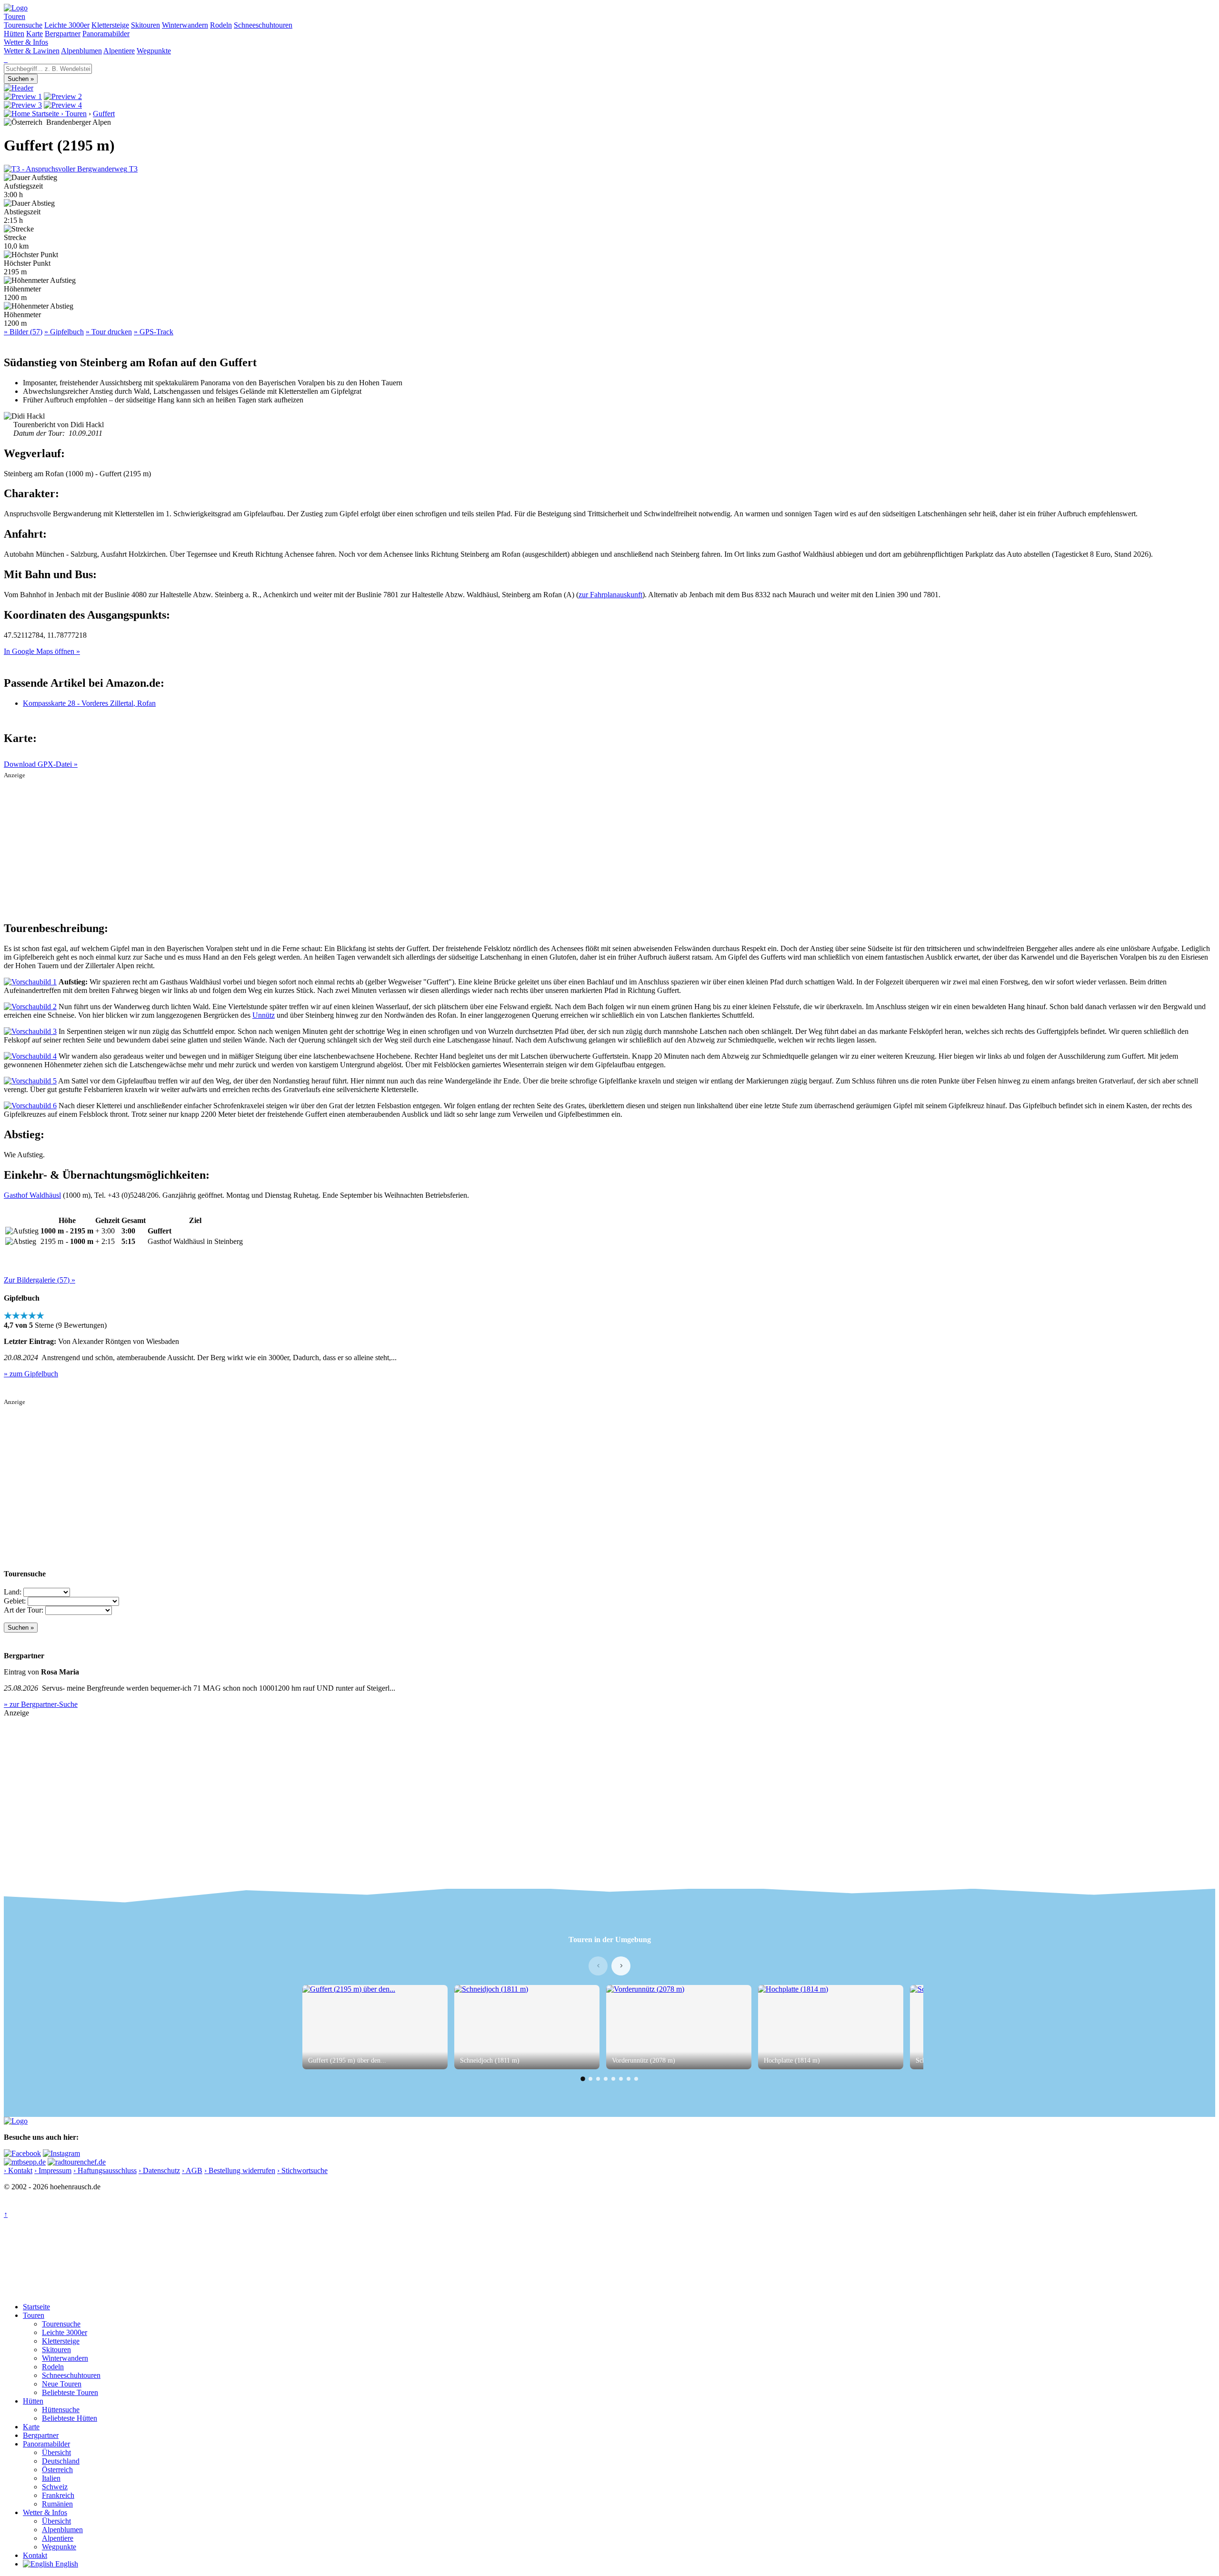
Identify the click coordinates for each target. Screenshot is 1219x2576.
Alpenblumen (81, 51)
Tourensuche (23, 25)
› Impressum (53, 2170)
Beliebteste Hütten (70, 2418)
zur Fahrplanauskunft (610, 595)
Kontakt (35, 2555)
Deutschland (61, 2461)
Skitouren (145, 25)
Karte (35, 34)
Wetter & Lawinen (32, 51)
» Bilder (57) (23, 332)
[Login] (7, 59)
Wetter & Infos (26, 42)
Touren (15, 16)
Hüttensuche (61, 2410)
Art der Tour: (24, 1610)
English (66, 2564)
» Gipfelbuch (64, 332)
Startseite (36, 2307)
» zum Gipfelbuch (31, 1374)
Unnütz (264, 1015)
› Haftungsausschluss (105, 2170)
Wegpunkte (154, 51)
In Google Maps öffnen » (42, 651)
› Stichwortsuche (302, 2170)
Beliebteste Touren (70, 2392)
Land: (13, 1592)
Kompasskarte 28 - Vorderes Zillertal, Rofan (89, 703)
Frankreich (58, 2495)
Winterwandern (185, 25)
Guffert (104, 114)
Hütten (14, 34)
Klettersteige (110, 25)
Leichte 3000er (67, 25)
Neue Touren (62, 2384)
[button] (583, 2079)
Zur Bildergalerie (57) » (40, 1280)
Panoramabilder (106, 34)
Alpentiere (119, 51)
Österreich (57, 2470)
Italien (51, 2478)
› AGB (192, 2170)
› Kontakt (18, 2170)
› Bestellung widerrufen (240, 2170)
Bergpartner (63, 34)
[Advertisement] (609, 846)
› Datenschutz (159, 2170)
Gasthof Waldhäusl (32, 1195)
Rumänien (57, 2504)
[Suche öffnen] (5, 59)
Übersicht (56, 2452)
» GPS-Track (154, 332)
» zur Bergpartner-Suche (41, 1704)
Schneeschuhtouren (263, 25)
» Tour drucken (109, 332)
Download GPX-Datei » (41, 764)
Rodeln (221, 25)
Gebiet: (15, 1601)
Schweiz (55, 2487)
